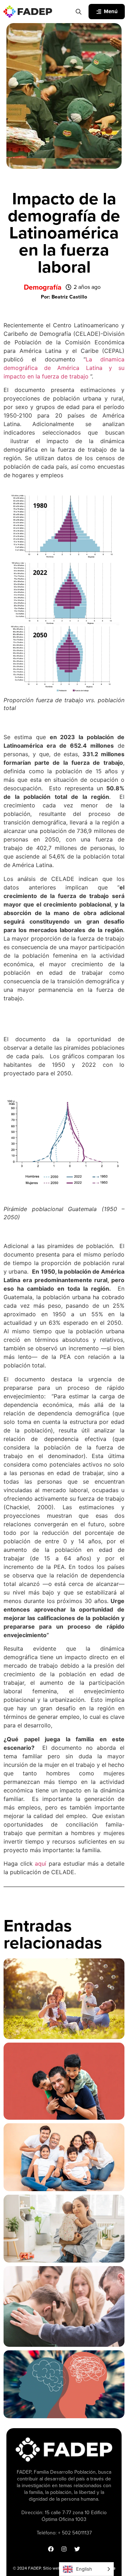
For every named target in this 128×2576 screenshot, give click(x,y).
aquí (41, 1864)
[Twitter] (77, 2549)
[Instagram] (64, 2549)
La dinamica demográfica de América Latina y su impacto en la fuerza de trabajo (64, 368)
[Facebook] (51, 2549)
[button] (64, 297)
